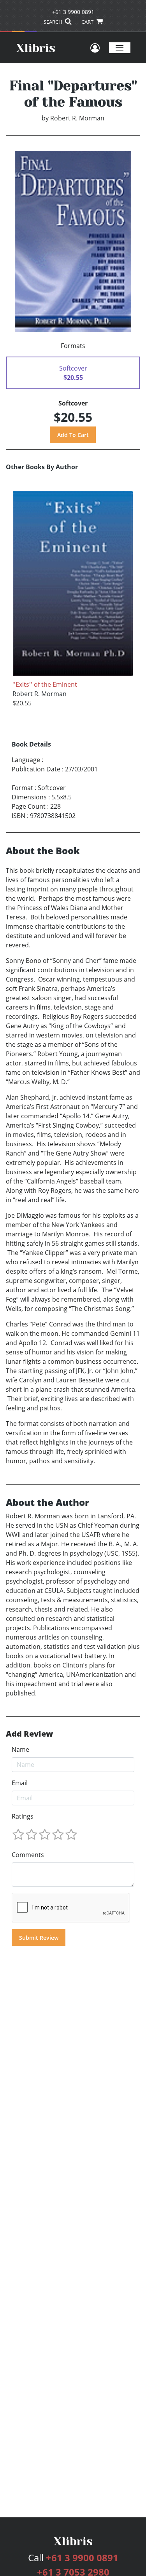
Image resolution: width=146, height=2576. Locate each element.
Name (20, 1749)
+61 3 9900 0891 (73, 12)
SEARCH (54, 22)
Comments (28, 1855)
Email (20, 1783)
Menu (120, 48)
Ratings (23, 1816)
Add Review (29, 1734)
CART (88, 22)
